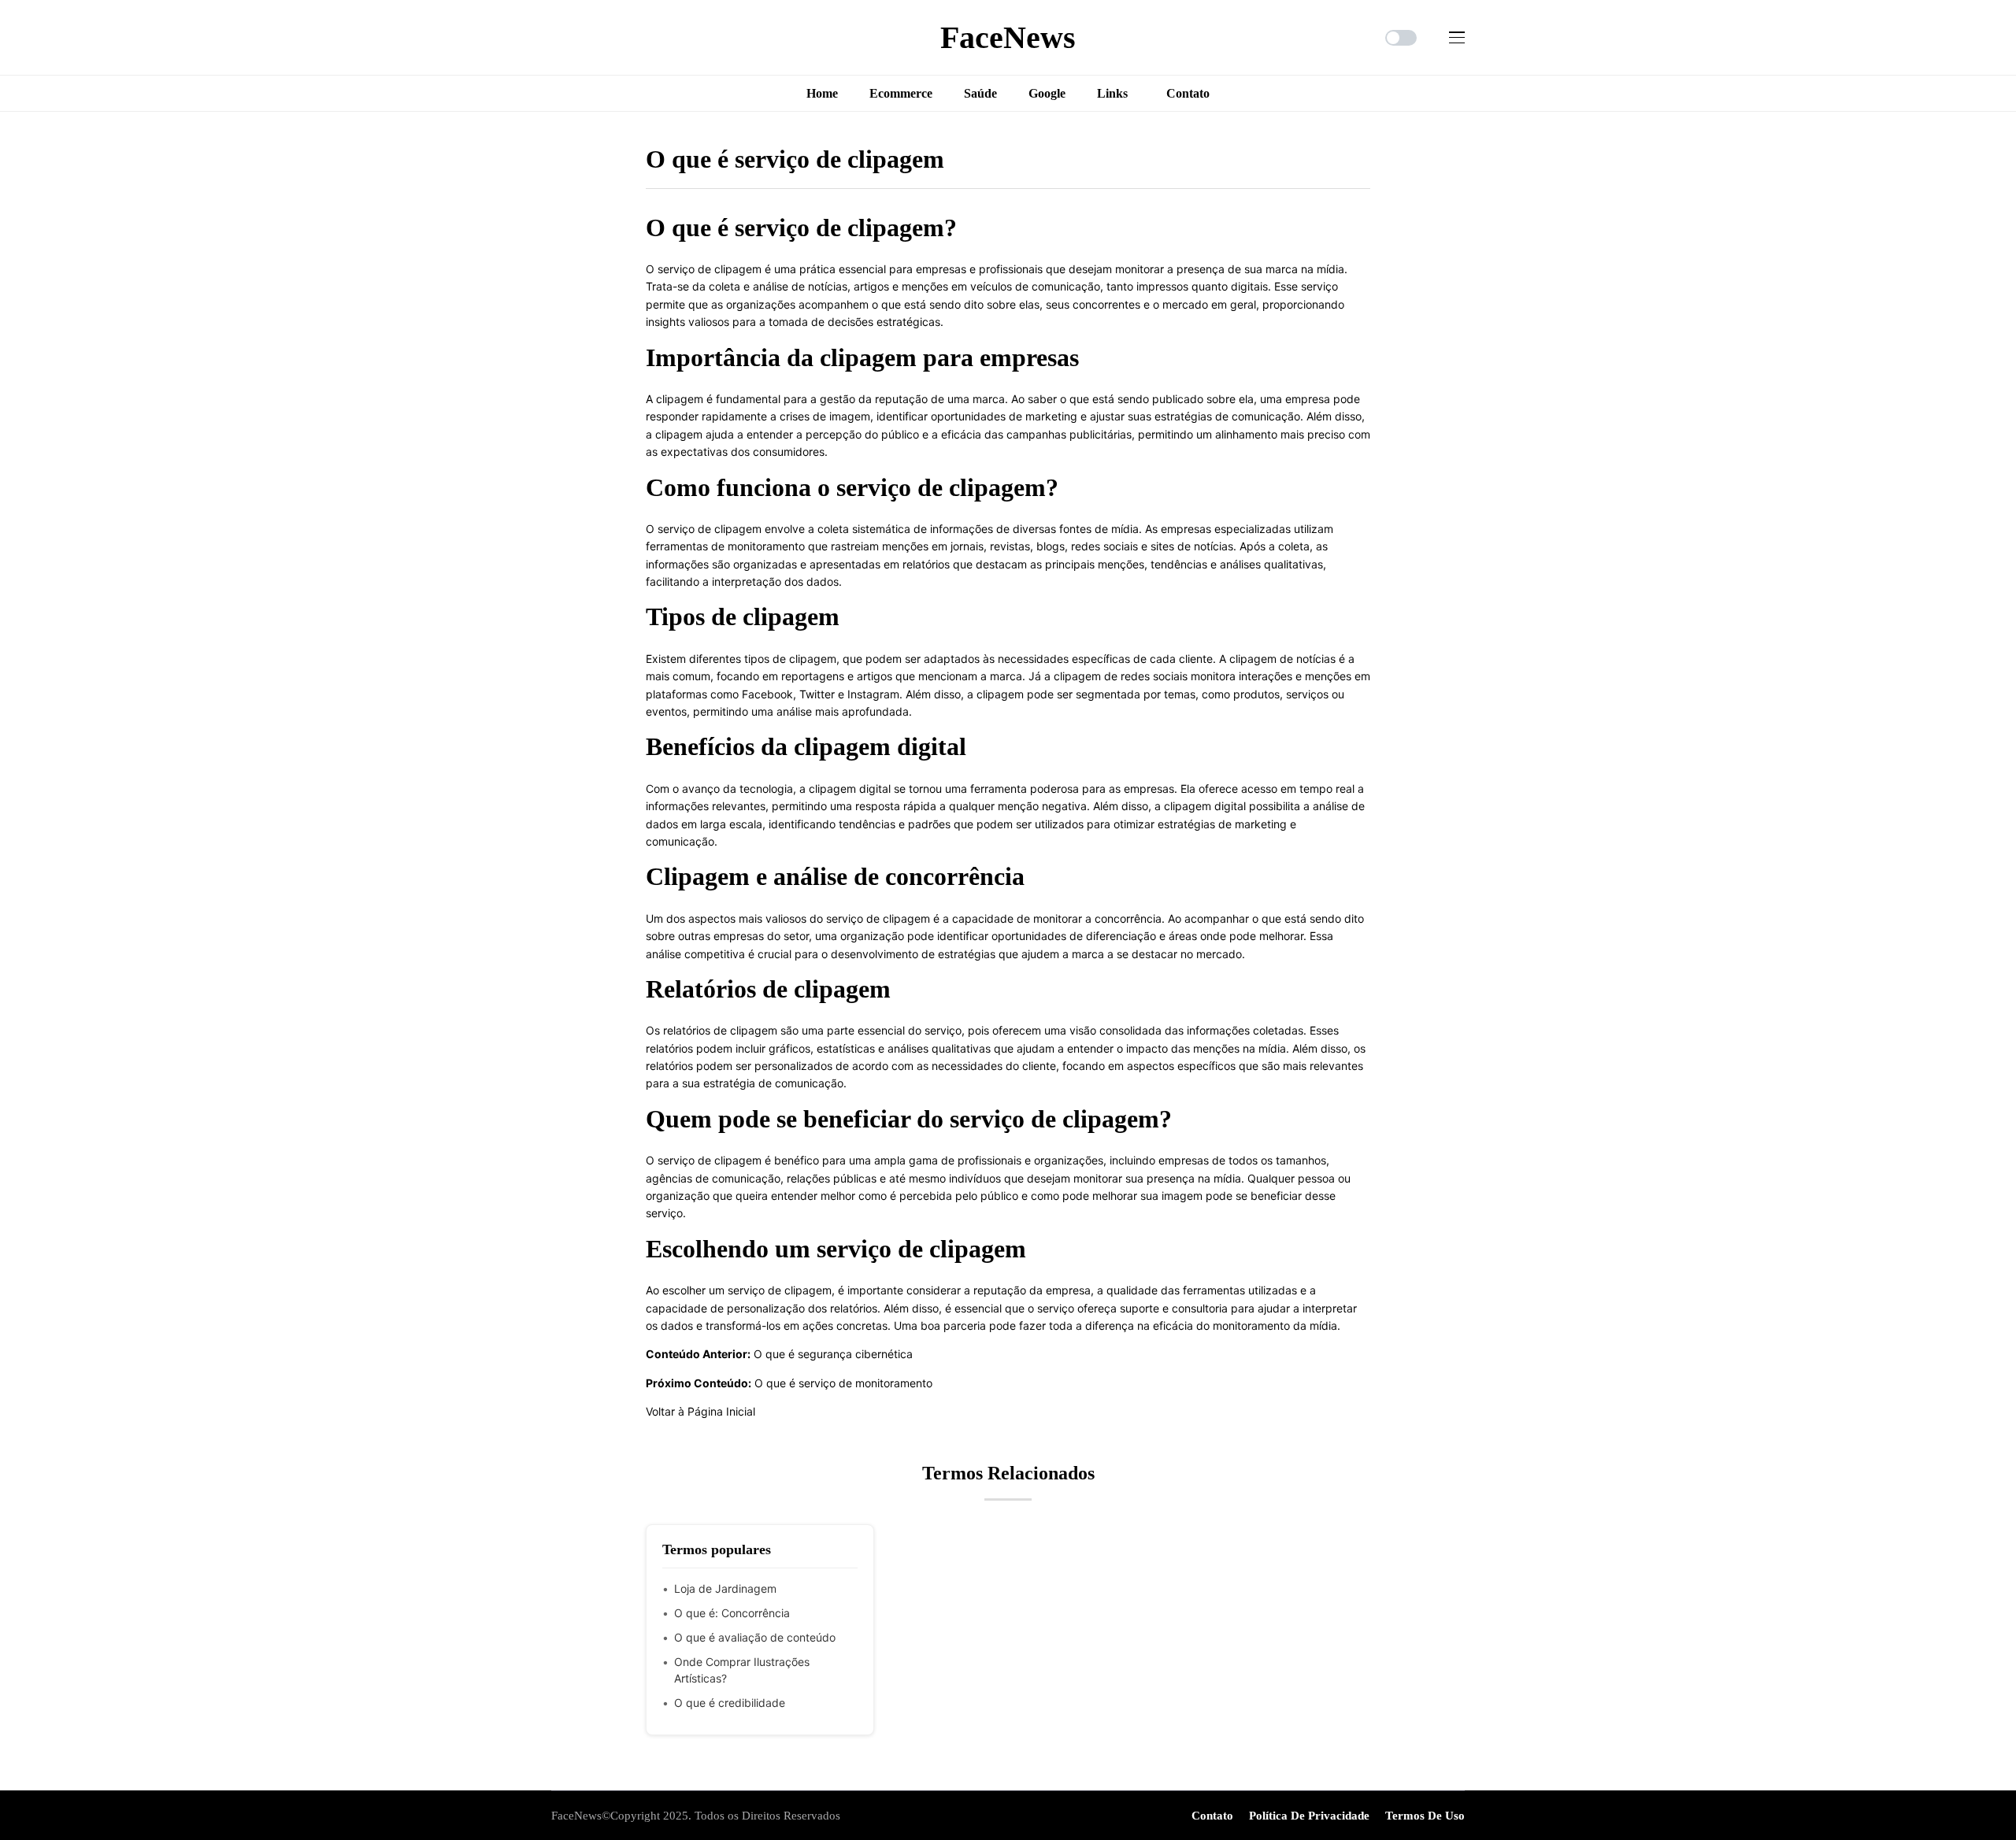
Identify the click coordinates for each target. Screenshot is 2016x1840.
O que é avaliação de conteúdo (755, 1637)
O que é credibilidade (730, 1703)
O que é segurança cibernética (833, 1354)
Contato (1212, 1816)
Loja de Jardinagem (725, 1588)
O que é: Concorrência (732, 1613)
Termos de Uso (1425, 1816)
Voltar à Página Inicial (700, 1411)
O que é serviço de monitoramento (843, 1383)
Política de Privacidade (1309, 1816)
